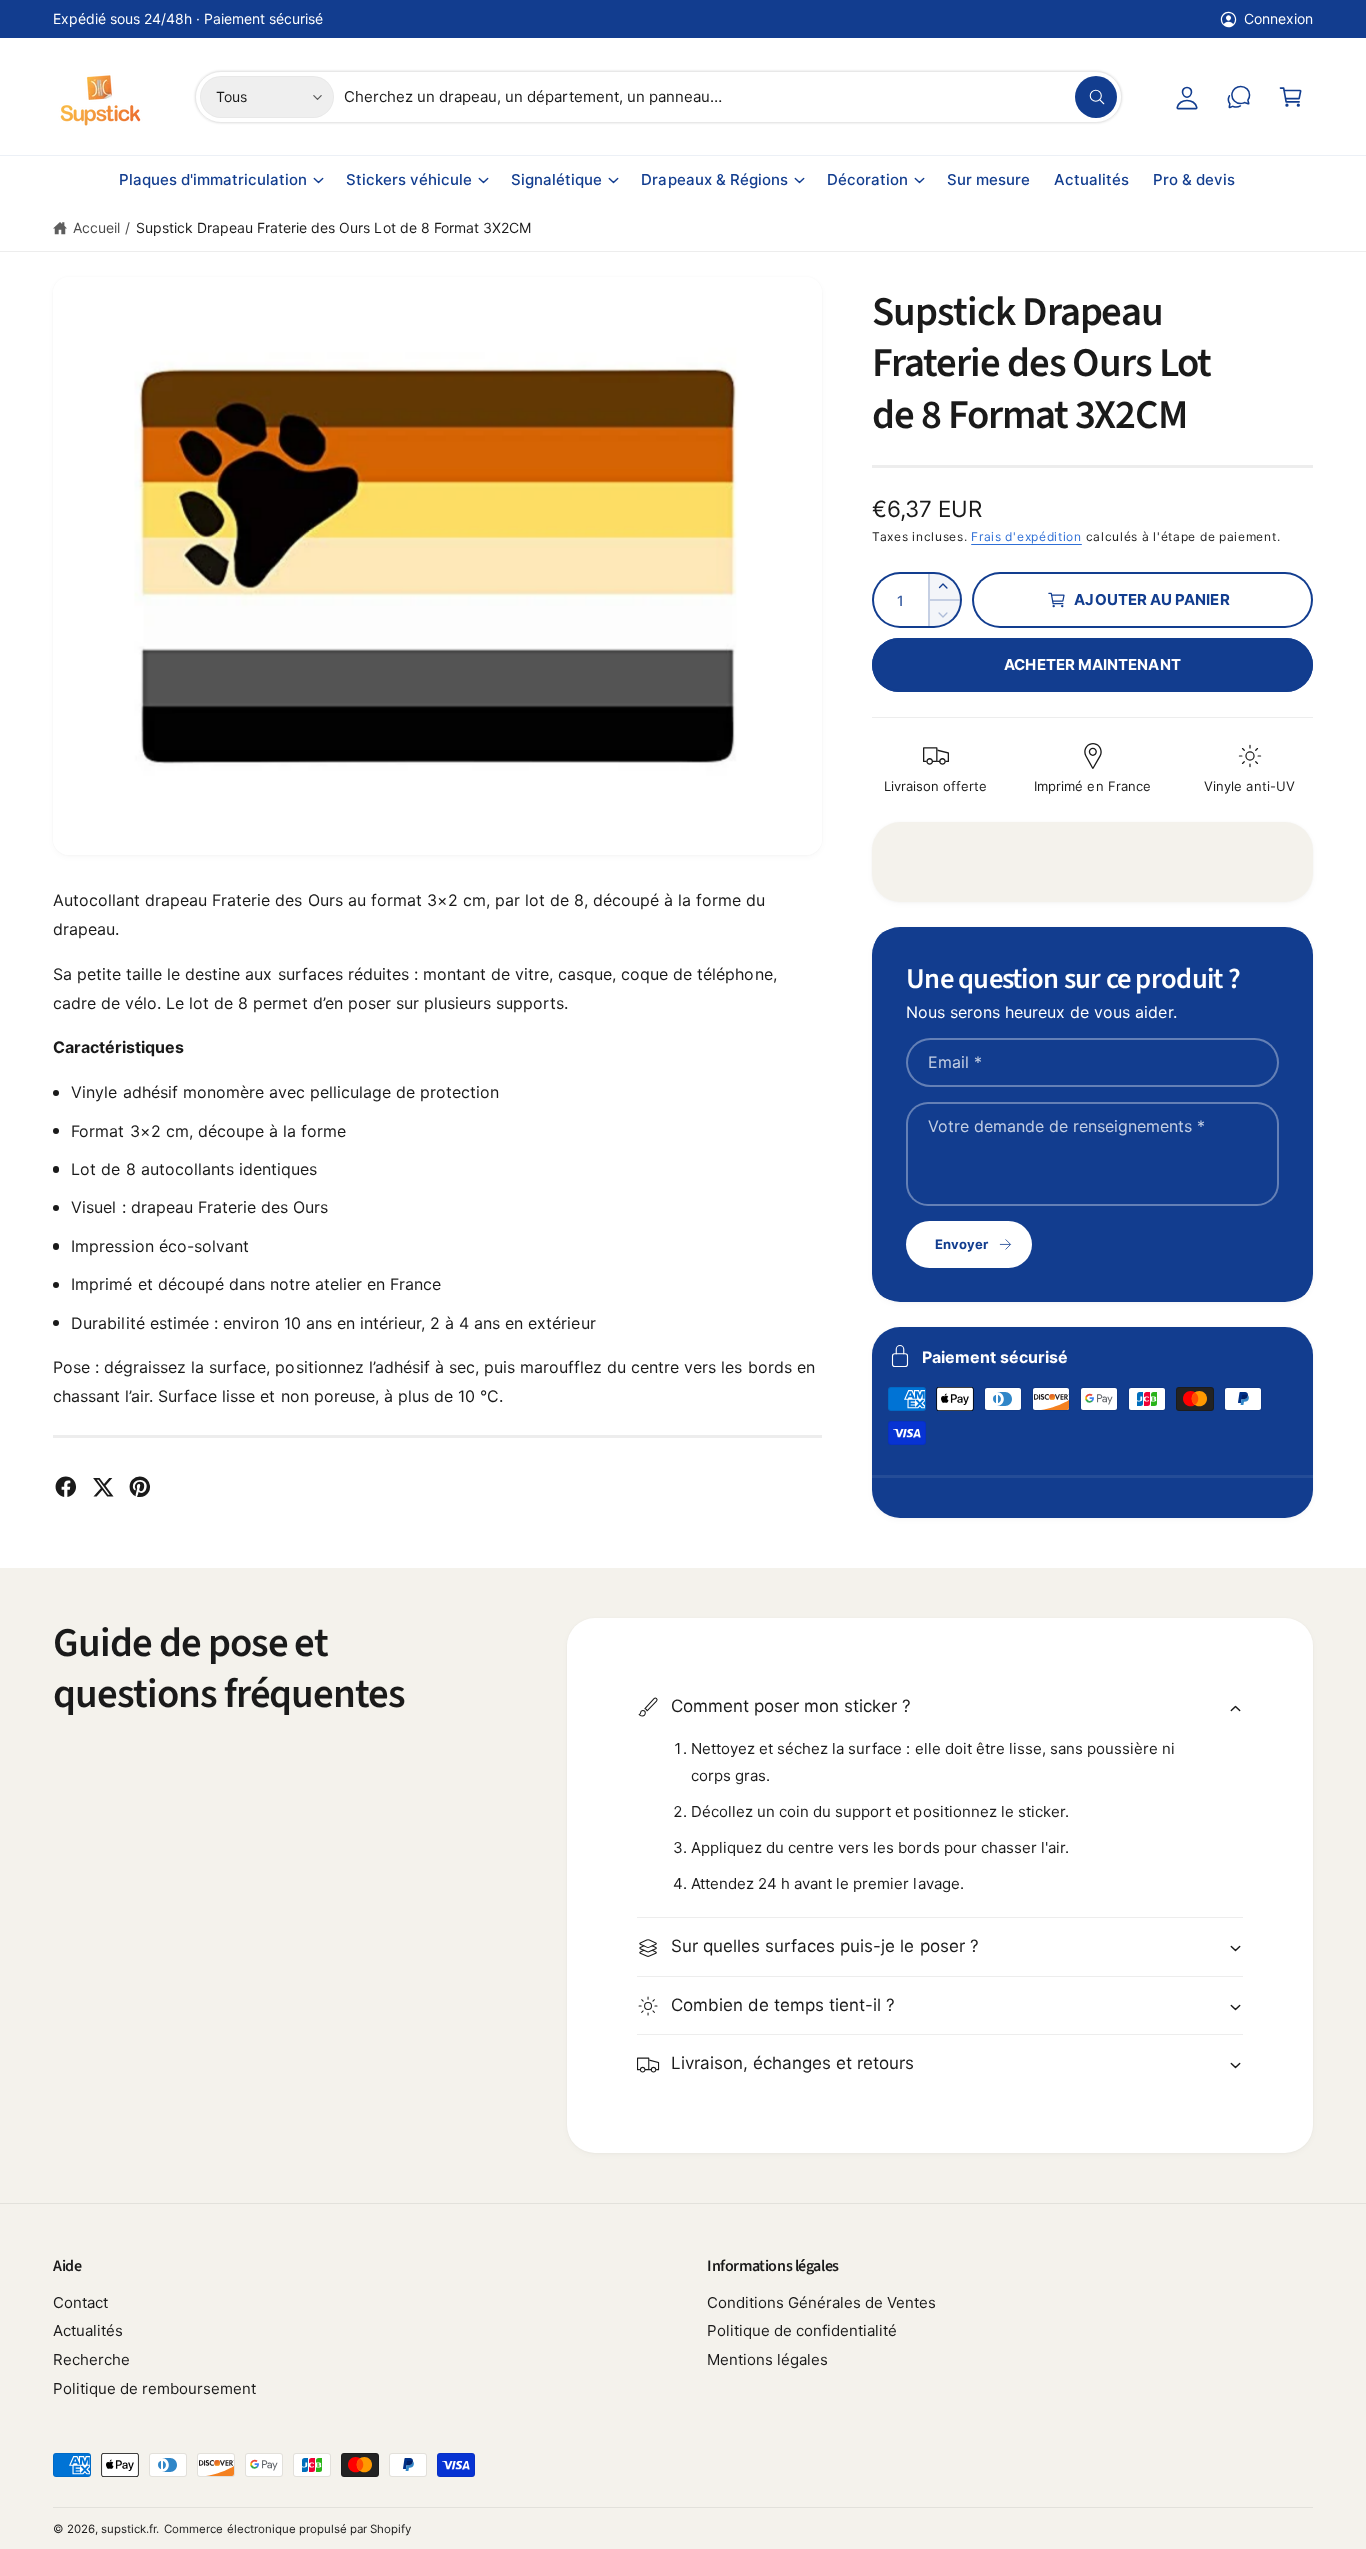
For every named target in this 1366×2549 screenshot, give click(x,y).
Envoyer (961, 1244)
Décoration (867, 179)
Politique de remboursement (154, 2388)
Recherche (91, 2359)
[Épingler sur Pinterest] (140, 1487)
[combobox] (730, 97)
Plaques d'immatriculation (213, 179)
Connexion (1278, 18)
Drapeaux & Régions (714, 179)
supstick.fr (128, 2529)
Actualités (88, 2330)
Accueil (96, 227)
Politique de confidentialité (802, 2330)
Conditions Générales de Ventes (821, 2302)
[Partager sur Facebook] (66, 1487)
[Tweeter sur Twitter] (103, 1487)
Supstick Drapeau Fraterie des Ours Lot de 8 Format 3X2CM (333, 227)
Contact (80, 2302)
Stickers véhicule (409, 179)
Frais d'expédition (1026, 536)
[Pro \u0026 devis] (1239, 97)
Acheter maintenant (1092, 664)
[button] (1291, 97)
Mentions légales (767, 2359)
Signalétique (556, 179)
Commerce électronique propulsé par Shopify (287, 2529)
